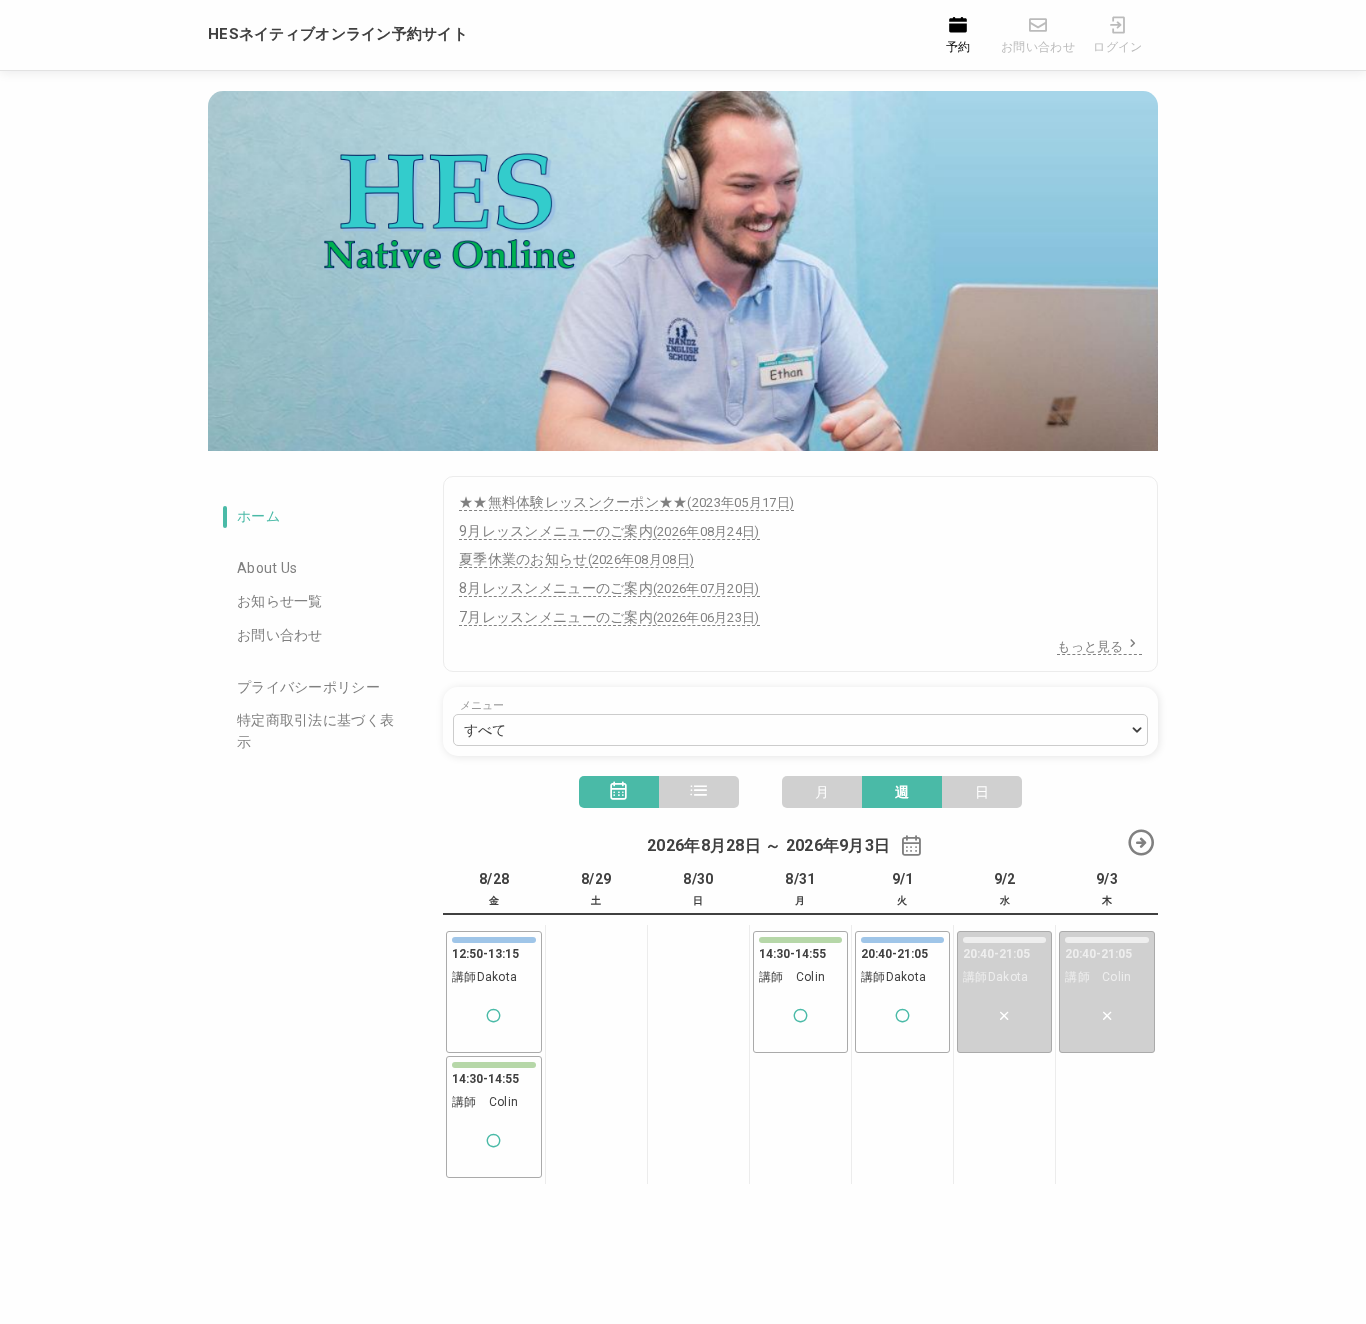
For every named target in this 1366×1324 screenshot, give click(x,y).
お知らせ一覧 (280, 601)
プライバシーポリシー (308, 687)
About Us (267, 568)
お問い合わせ (280, 635)
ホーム (258, 516)
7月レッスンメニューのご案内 (609, 617)
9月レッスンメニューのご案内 (609, 531)
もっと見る (1090, 646)
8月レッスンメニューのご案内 (609, 588)
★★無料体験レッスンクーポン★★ (626, 502)
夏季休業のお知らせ (576, 559)
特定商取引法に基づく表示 (315, 731)
